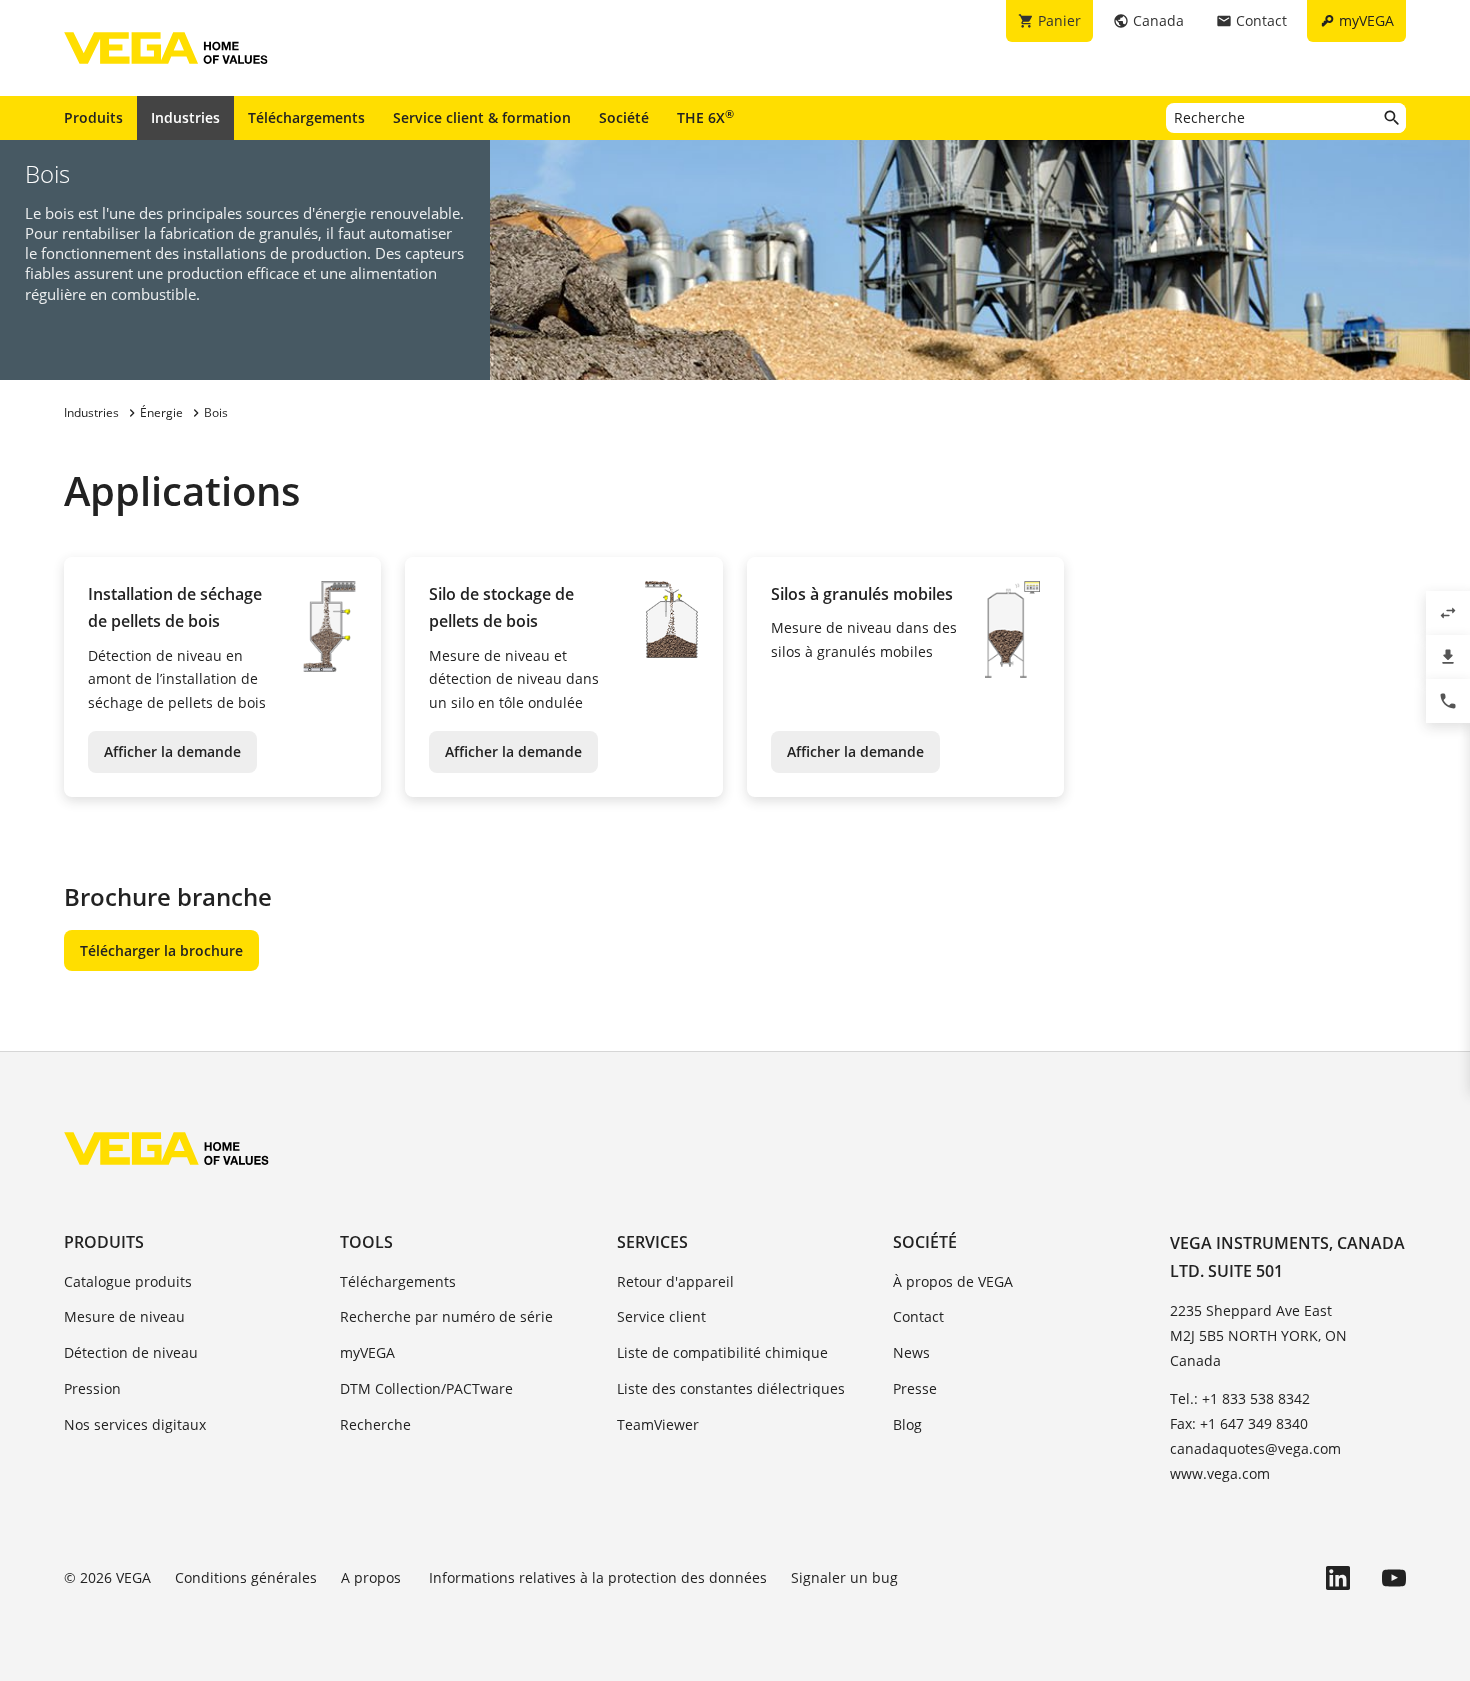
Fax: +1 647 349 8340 (1239, 1423)
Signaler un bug (844, 1577)
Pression (92, 1388)
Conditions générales (246, 1577)
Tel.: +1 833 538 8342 (1240, 1398)
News (911, 1352)
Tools (366, 1242)
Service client (661, 1316)
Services (652, 1242)
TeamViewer (658, 1424)
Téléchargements (306, 117)
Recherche (375, 1424)
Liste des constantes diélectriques (731, 1388)
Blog (907, 1424)
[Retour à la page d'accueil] (166, 1148)
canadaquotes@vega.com (1255, 1448)
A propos (373, 1577)
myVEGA (367, 1352)
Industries (185, 117)
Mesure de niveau (124, 1316)
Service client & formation (482, 117)
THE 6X (705, 117)
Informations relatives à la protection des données (598, 1577)
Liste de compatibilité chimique (722, 1352)
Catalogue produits (128, 1281)
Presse (915, 1388)
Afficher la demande (172, 751)
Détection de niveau (131, 1352)
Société (624, 117)
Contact (918, 1316)
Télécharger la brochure (161, 950)
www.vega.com (1220, 1473)
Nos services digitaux (135, 1424)
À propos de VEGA (953, 1281)
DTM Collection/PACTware (426, 1388)
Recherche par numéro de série (446, 1316)
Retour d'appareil (675, 1281)
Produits (93, 117)
